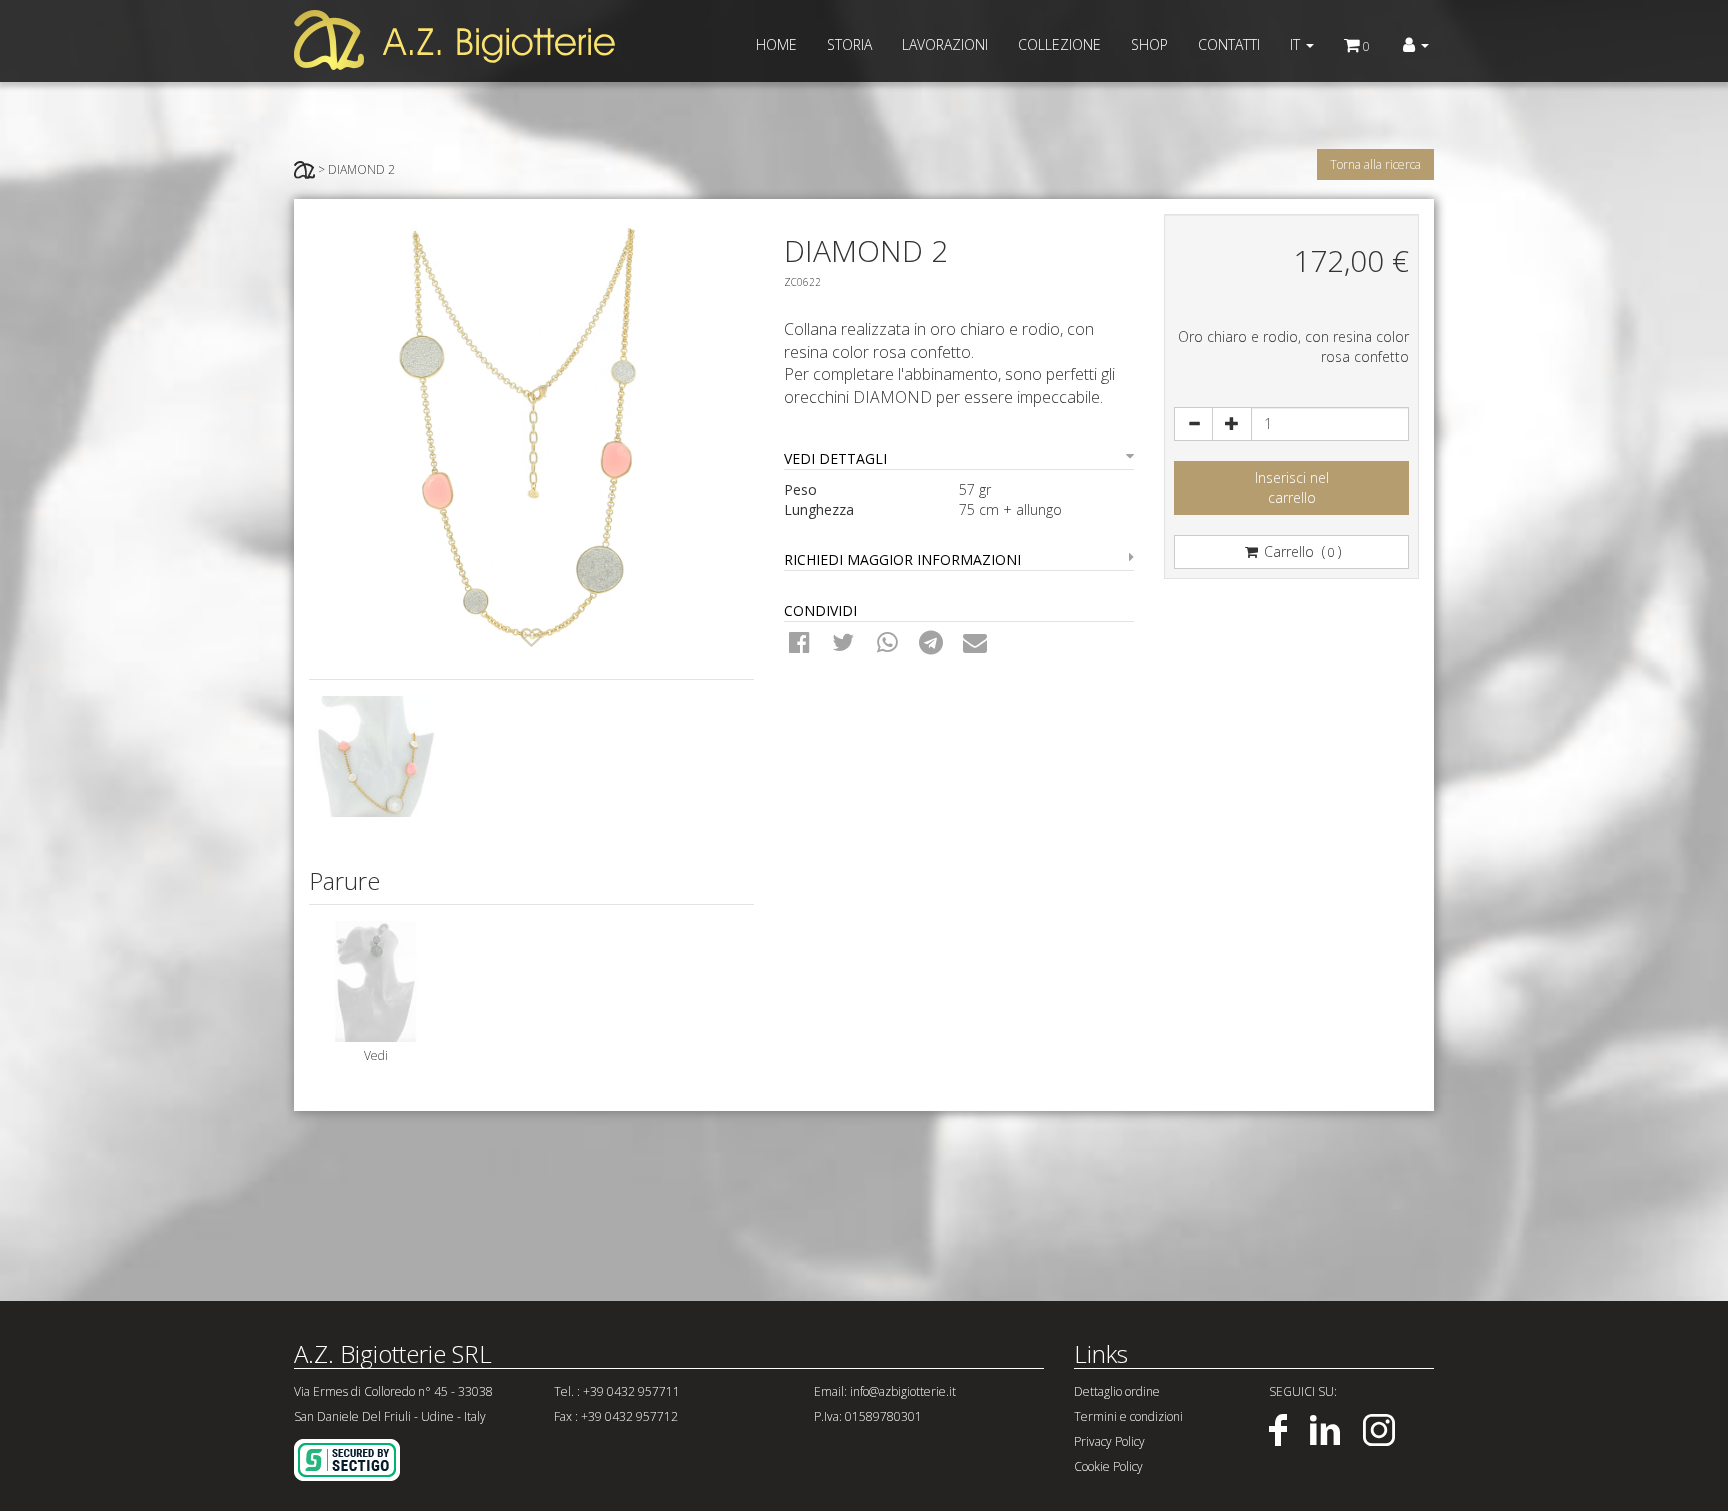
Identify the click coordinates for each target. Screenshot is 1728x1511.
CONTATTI (1229, 44)
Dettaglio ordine (1117, 1391)
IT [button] (1297, 44)
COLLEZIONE (1059, 44)
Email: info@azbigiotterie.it (885, 1391)
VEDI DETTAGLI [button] (835, 458)
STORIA (849, 44)
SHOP (1149, 44)
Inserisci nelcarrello (1292, 487)
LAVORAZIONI (945, 44)
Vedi (376, 1055)
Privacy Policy (1109, 1441)
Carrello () (1300, 551)
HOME (776, 44)
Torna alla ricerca (1375, 164)
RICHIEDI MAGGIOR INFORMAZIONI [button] (902, 559)
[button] (1416, 45)
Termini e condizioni (1128, 1416)
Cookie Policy (1108, 1466)
